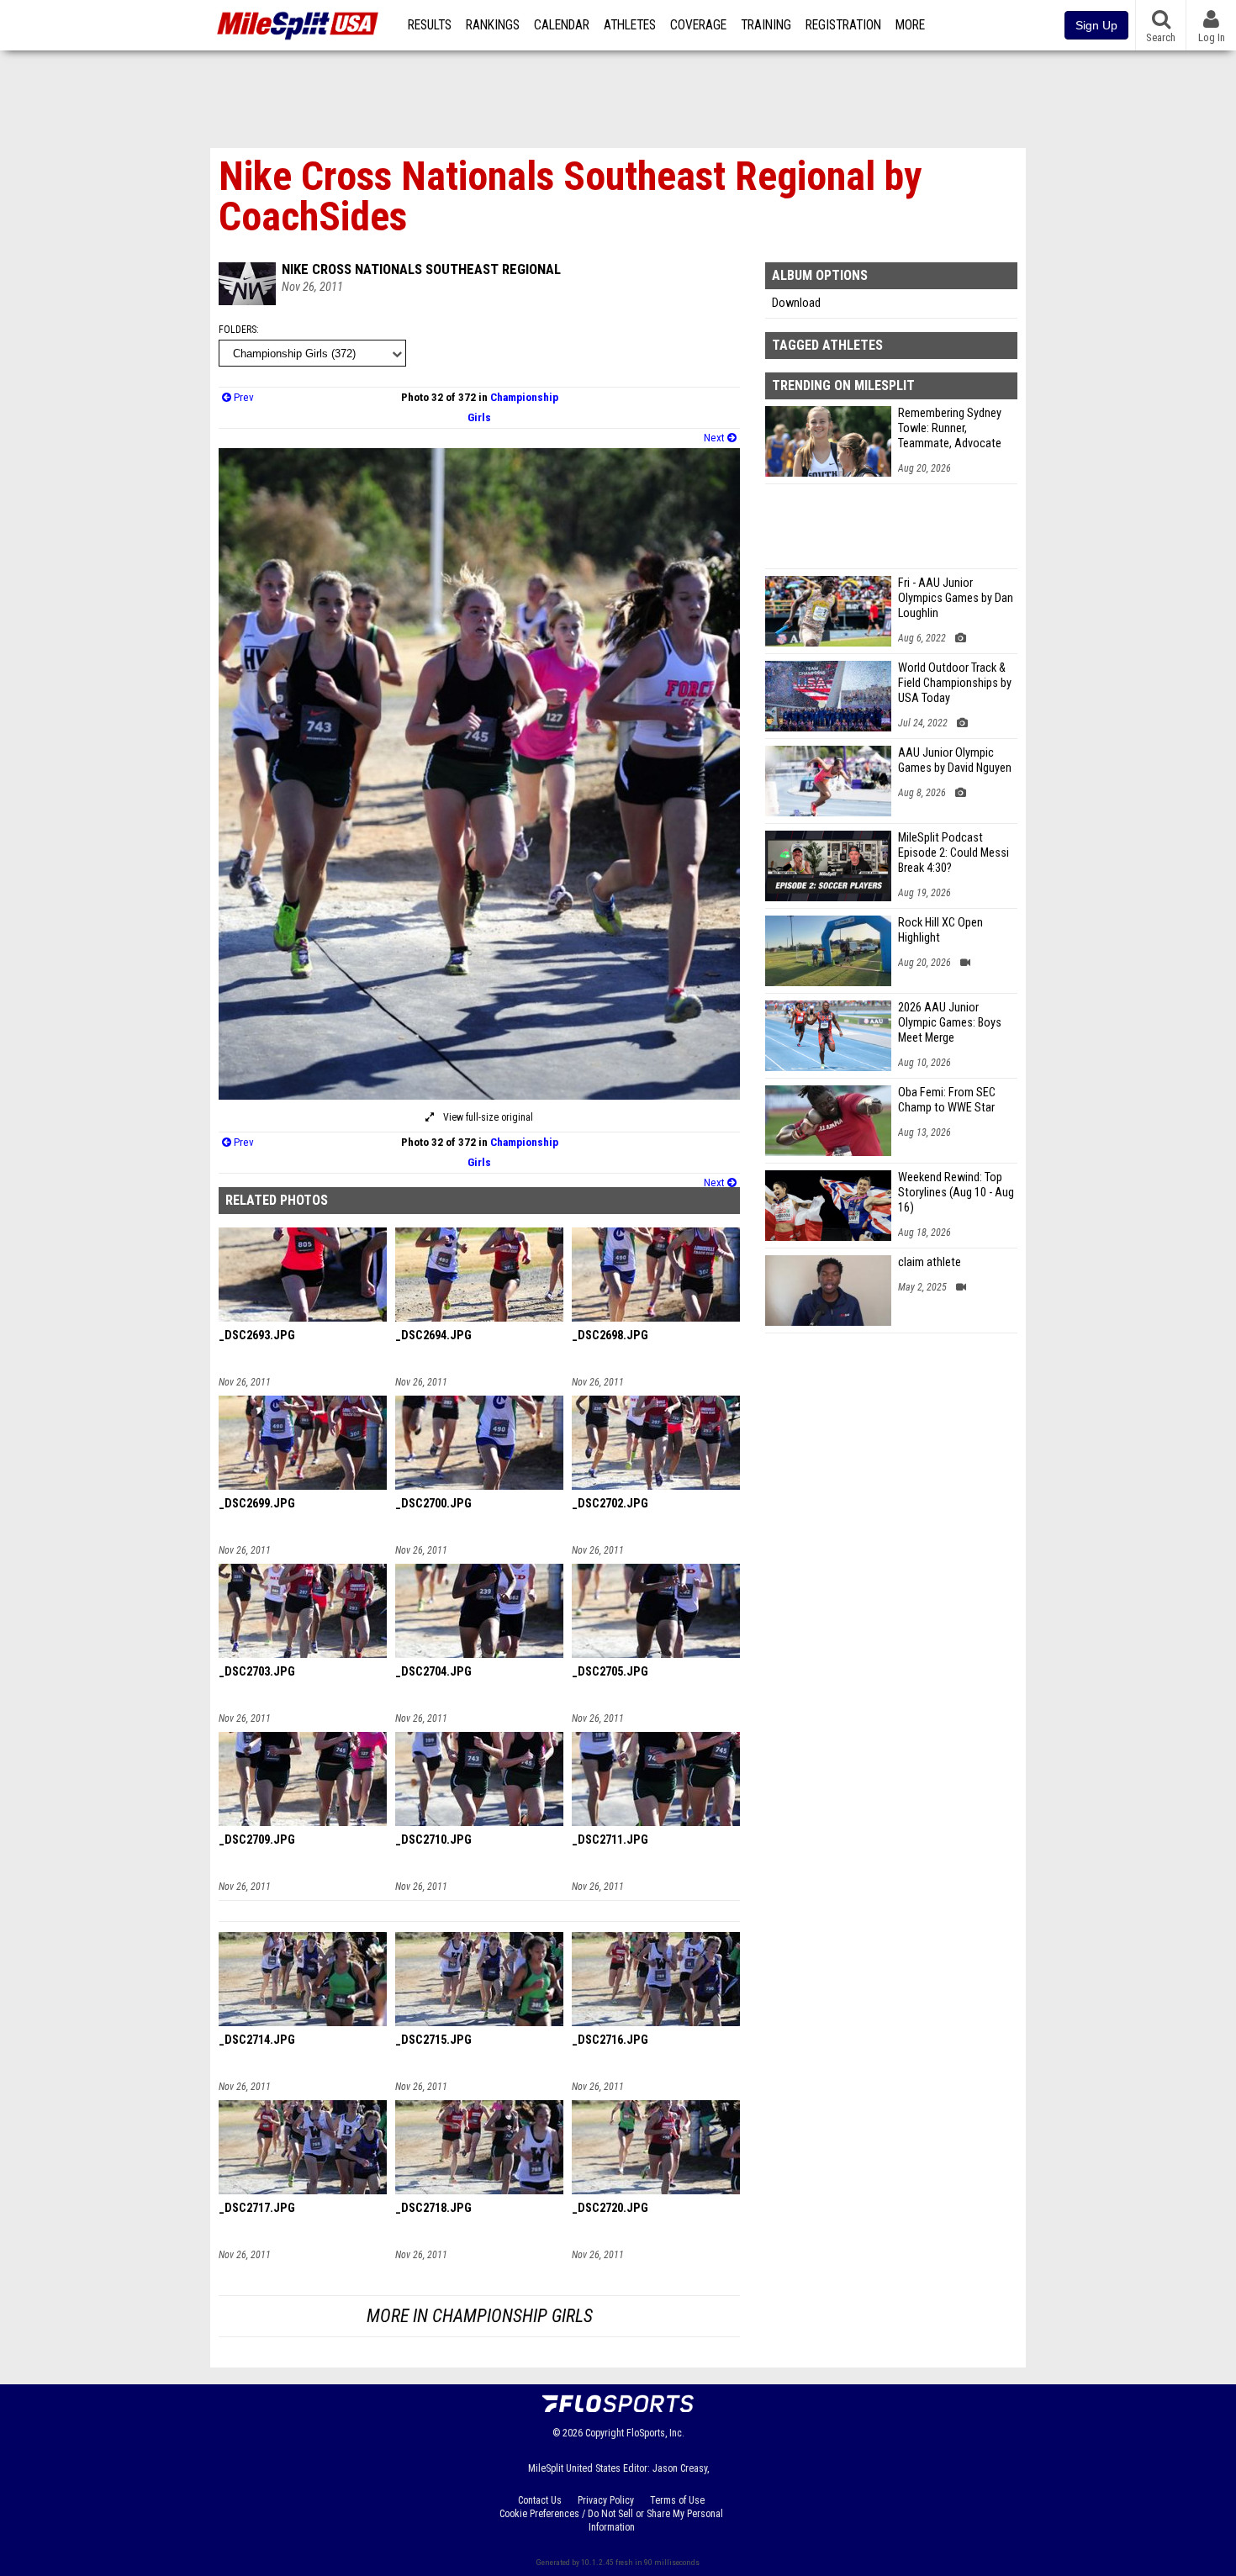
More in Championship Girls (480, 2316)
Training (766, 25)
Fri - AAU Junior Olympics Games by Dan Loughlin (956, 598)
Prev (243, 397)
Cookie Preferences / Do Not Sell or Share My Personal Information (611, 2521)
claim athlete (930, 1262)
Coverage (698, 25)
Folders (238, 330)
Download (796, 303)
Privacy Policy (606, 2500)
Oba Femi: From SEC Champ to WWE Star (947, 1100)
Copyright (605, 2433)
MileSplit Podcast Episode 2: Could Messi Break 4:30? (953, 853)
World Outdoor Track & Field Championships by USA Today (955, 683)
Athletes (630, 25)
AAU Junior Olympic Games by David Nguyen (955, 760)
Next (716, 438)
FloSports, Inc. (655, 2433)
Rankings (493, 25)
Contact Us (540, 2500)
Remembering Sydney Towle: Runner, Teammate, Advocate (950, 428)
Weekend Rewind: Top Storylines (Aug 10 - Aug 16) (956, 1193)
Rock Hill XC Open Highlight (940, 930)
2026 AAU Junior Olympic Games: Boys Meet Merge (950, 1023)
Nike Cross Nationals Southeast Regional (421, 269)
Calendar (562, 25)
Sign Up (1096, 25)
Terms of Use (677, 2500)
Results (430, 25)
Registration (843, 25)
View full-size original (487, 1117)
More (910, 25)
